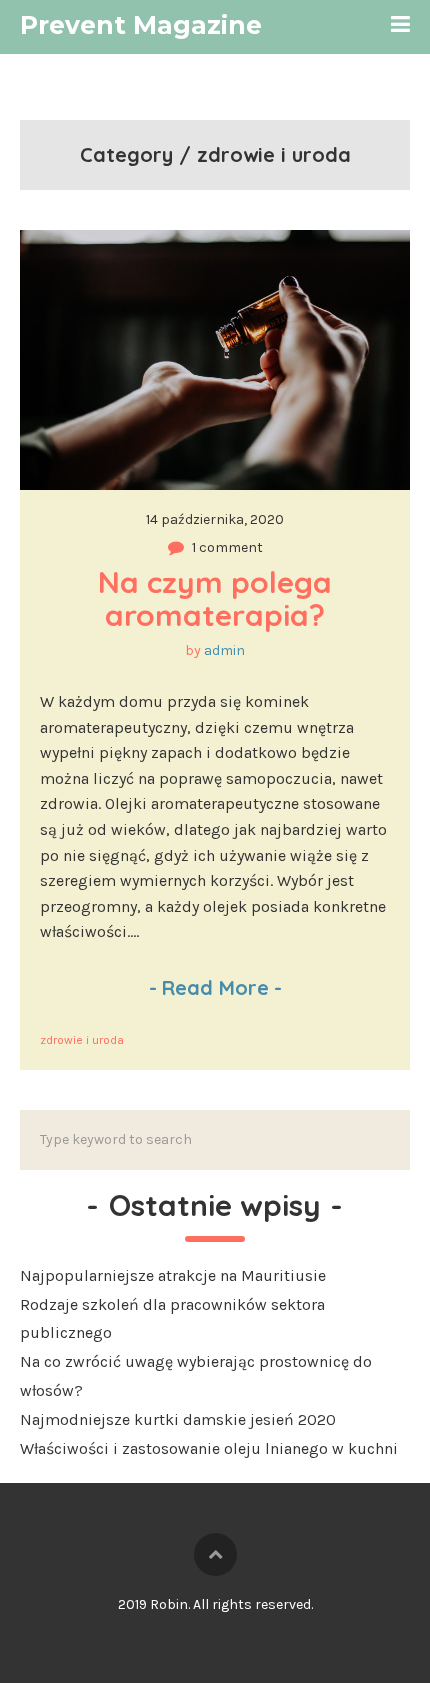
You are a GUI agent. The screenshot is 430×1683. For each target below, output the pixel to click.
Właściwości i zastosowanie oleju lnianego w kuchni (209, 1448)
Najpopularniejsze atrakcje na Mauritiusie (173, 1275)
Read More (215, 987)
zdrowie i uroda (82, 1040)
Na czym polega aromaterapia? (219, 598)
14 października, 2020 (215, 519)
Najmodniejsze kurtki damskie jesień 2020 (178, 1419)
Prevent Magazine (141, 25)
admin (224, 650)
